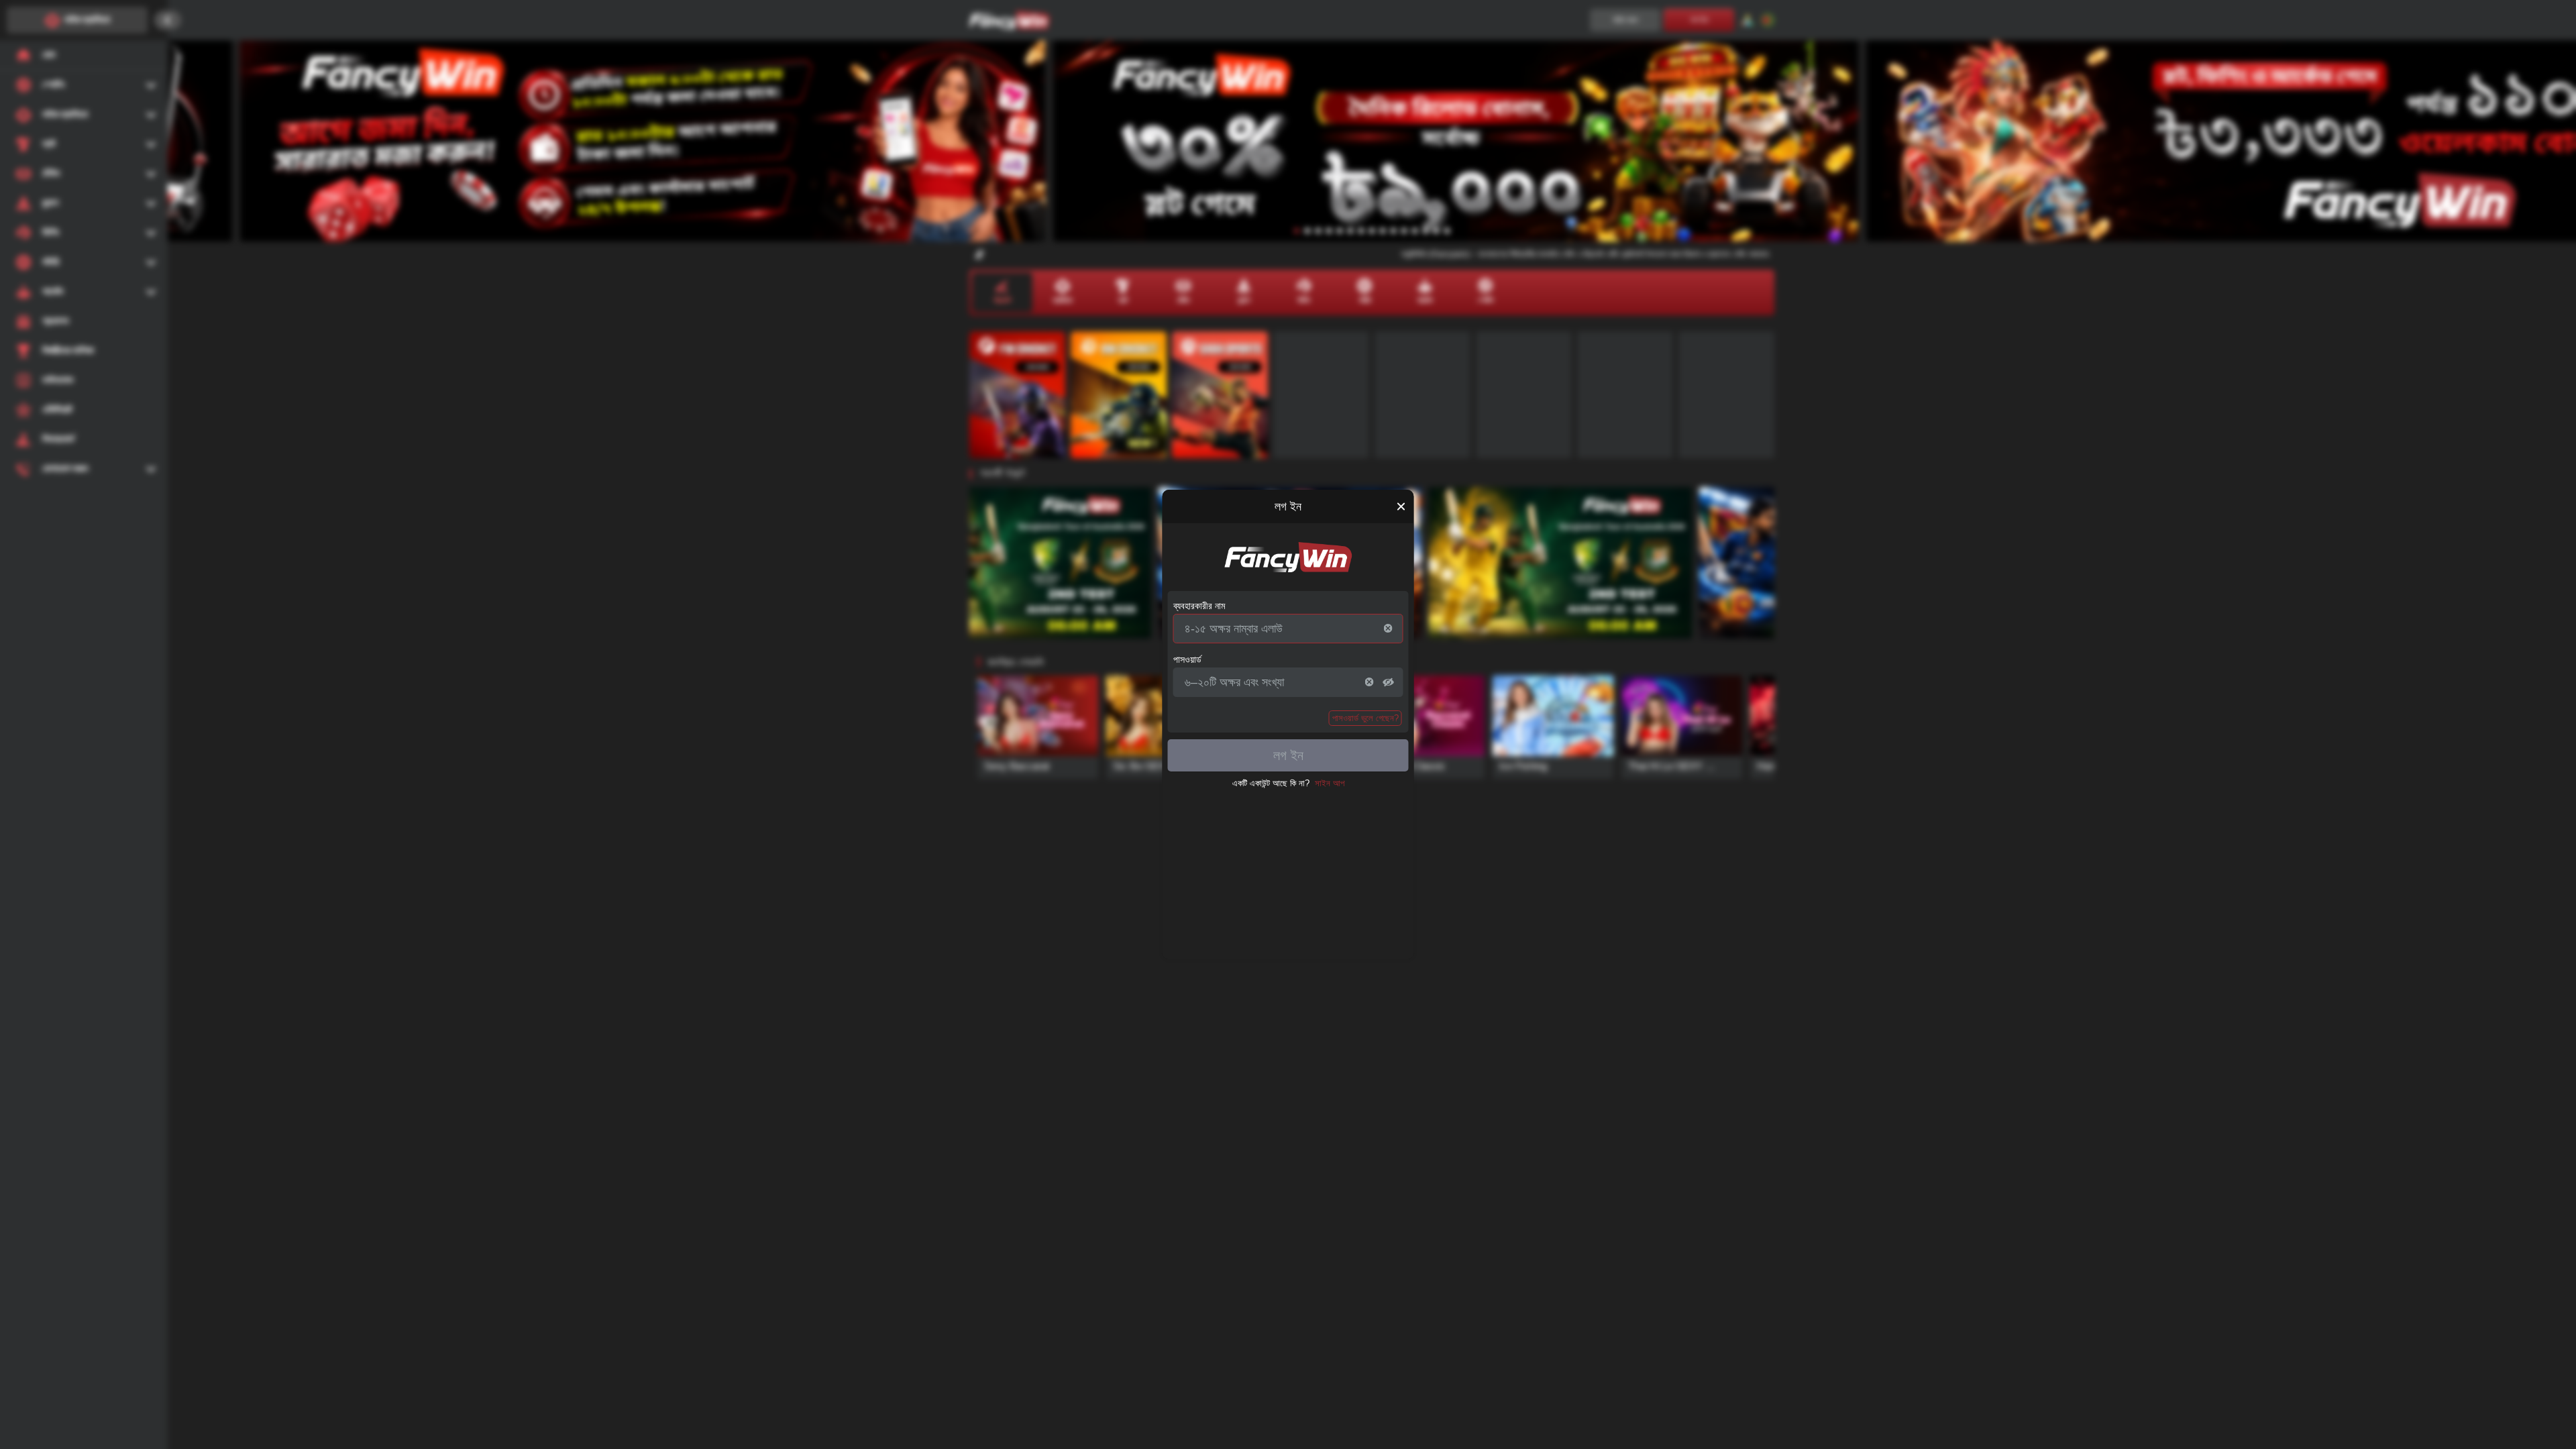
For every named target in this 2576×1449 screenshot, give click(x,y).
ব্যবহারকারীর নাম (1199, 606)
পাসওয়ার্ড (1187, 659)
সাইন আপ (1330, 783)
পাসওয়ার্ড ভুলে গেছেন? (1365, 718)
